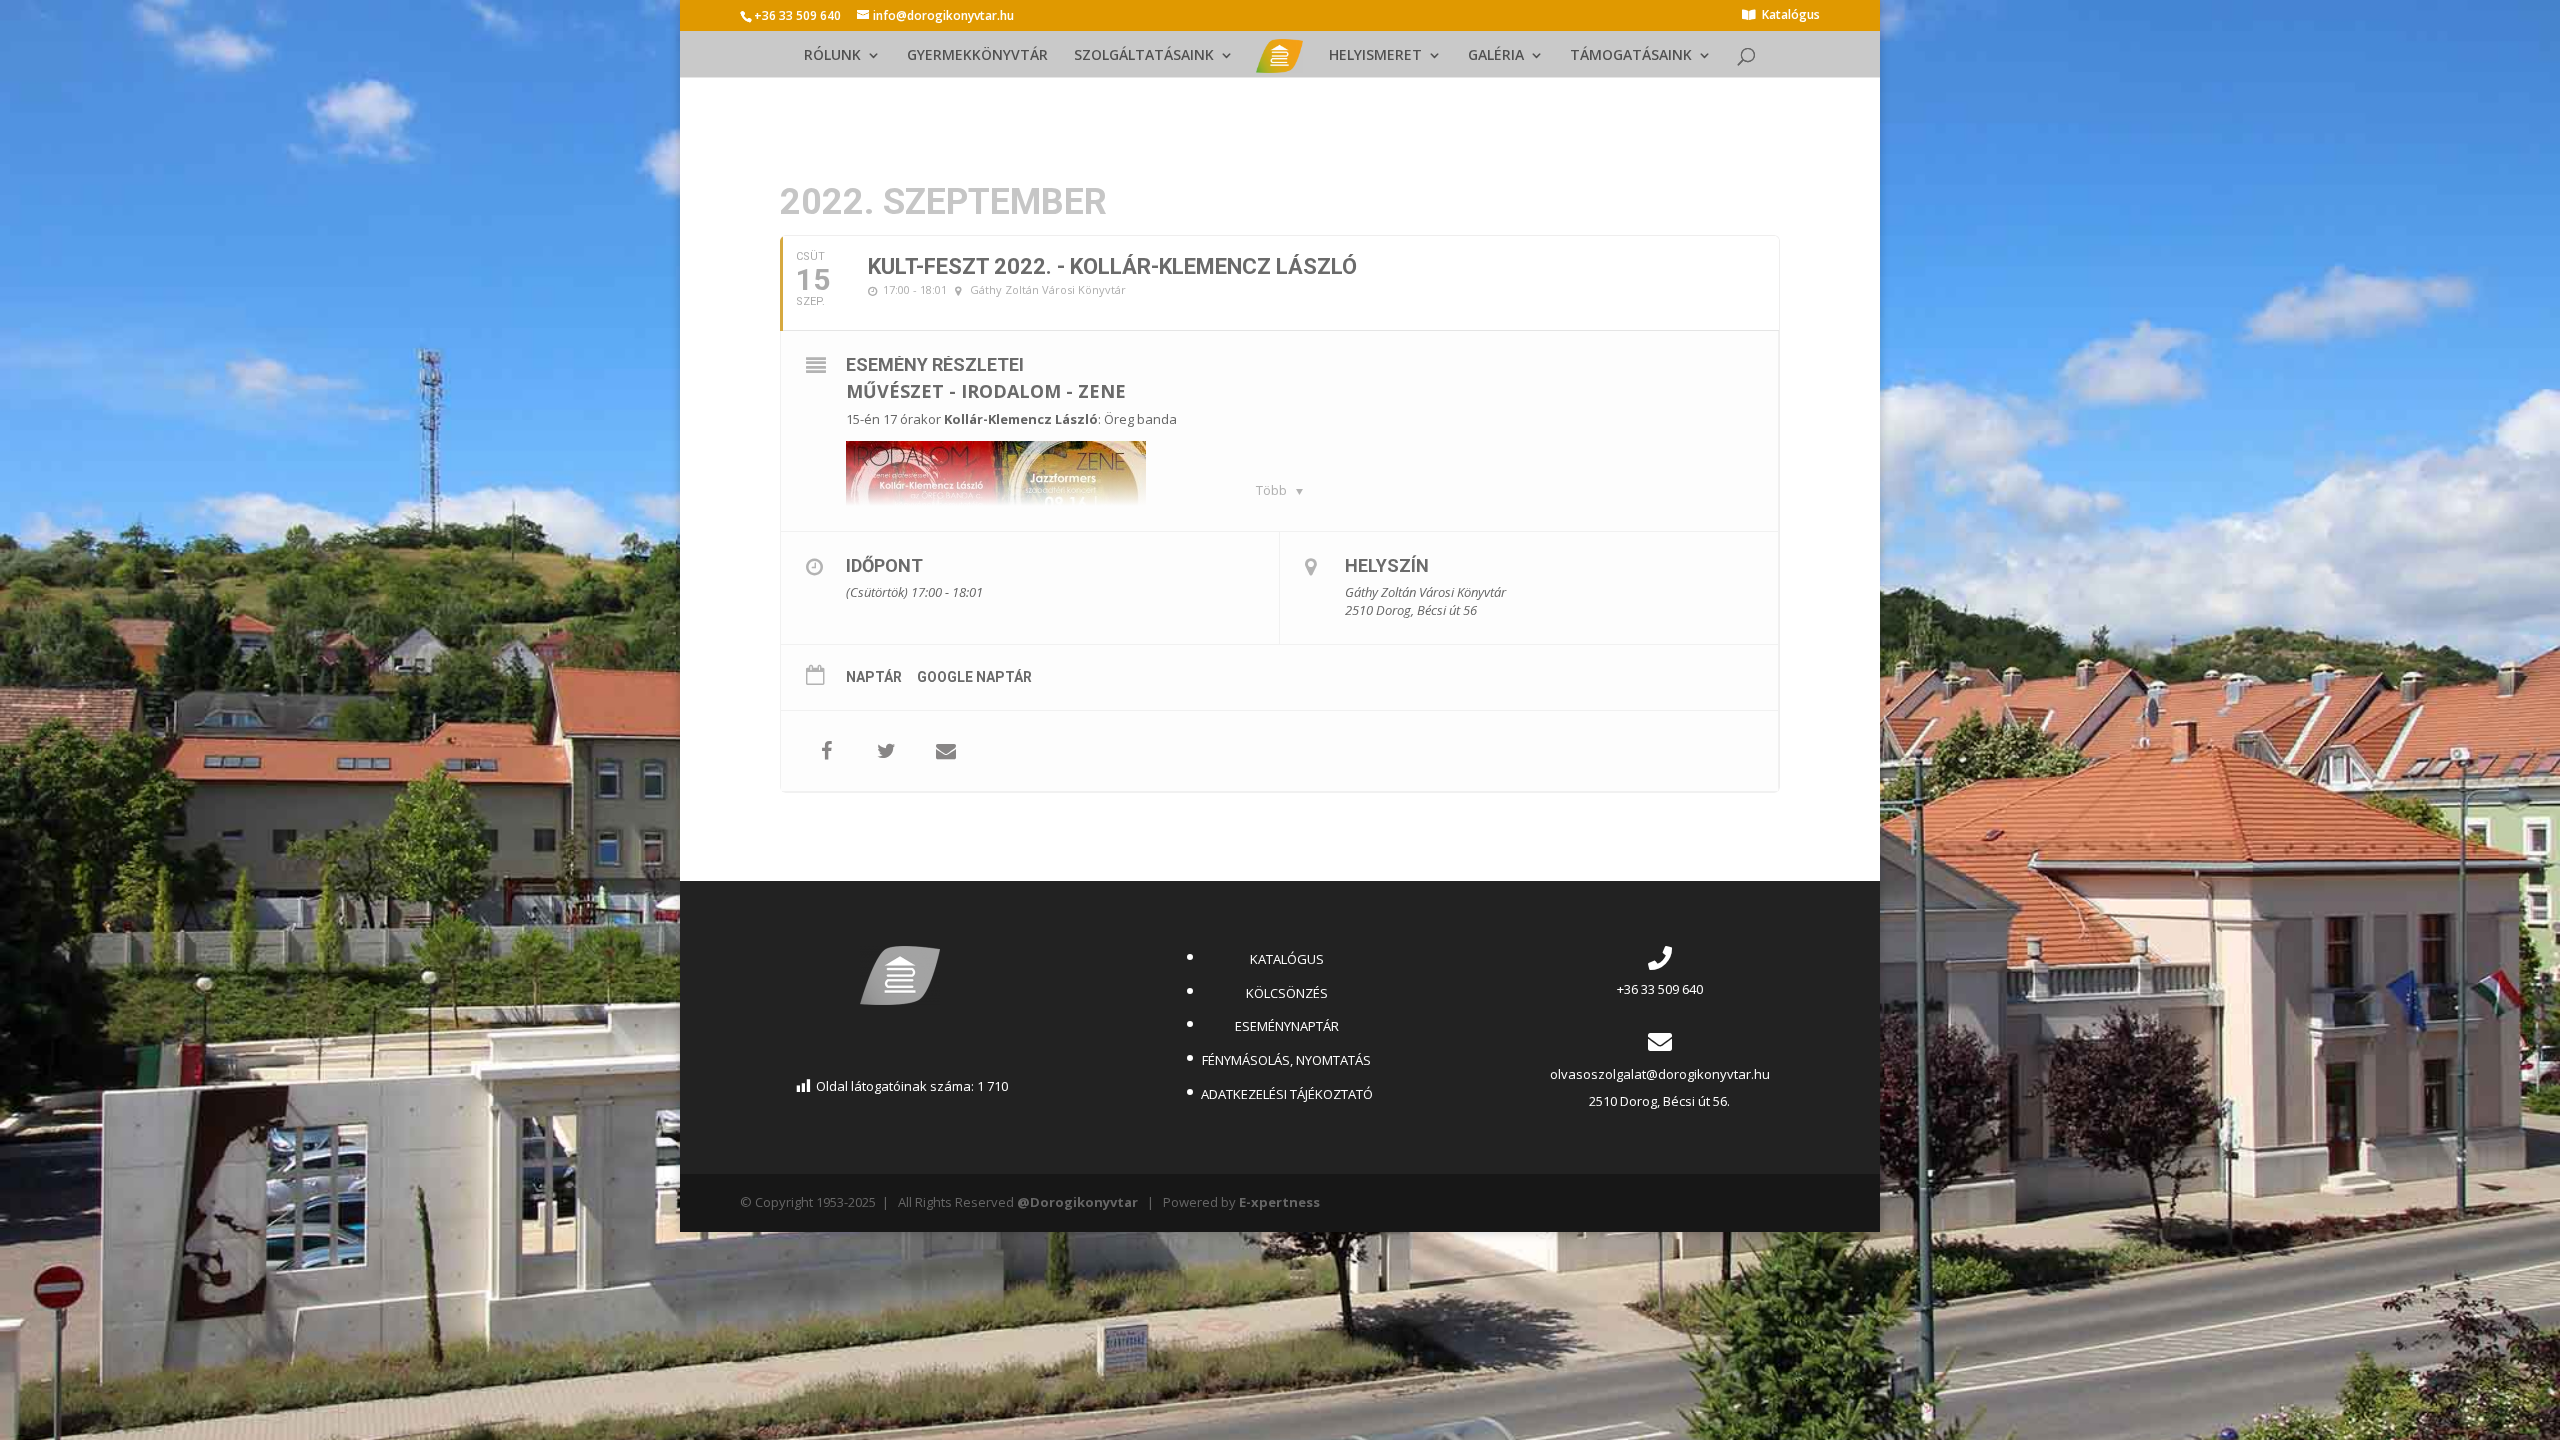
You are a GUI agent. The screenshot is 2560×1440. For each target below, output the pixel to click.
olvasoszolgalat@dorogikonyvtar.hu (1660, 1074)
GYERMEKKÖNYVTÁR (977, 56)
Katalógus (1791, 16)
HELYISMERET (1375, 56)
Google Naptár (974, 677)
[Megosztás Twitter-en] (886, 751)
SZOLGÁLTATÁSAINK (1144, 56)
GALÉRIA (1496, 56)
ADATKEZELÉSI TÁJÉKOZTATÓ (1287, 1094)
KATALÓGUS (1287, 959)
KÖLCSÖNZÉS (1287, 993)
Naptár (874, 677)
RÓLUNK (832, 56)
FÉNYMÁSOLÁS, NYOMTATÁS (1286, 1060)
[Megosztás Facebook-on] (826, 751)
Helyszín (1387, 565)
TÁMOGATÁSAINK (1631, 56)
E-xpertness (1279, 1202)
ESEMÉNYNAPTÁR (1287, 1026)
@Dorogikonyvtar (1077, 1202)
